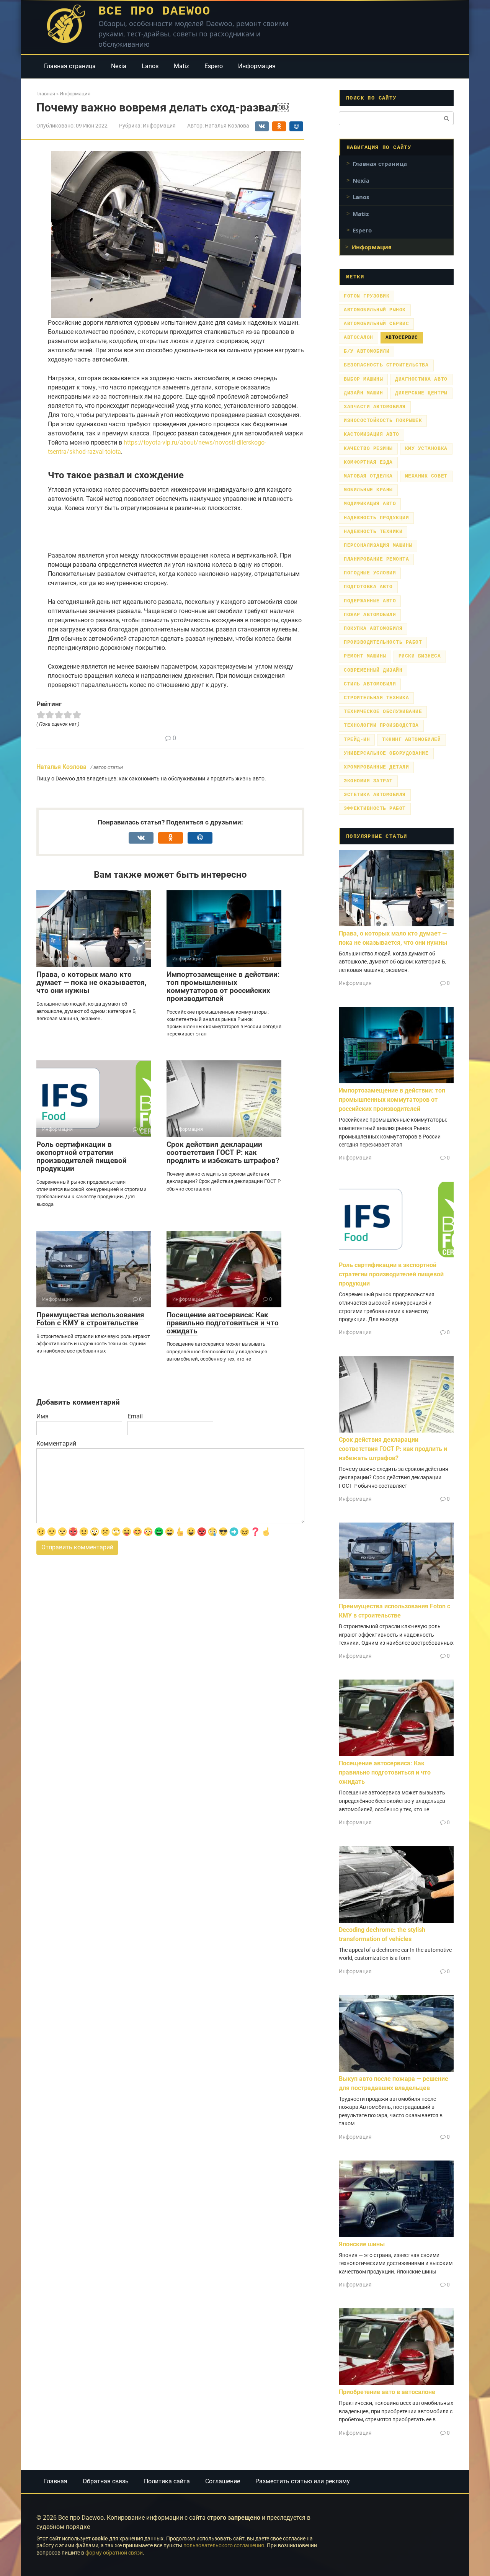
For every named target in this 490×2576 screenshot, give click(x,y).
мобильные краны (368, 490)
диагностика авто (421, 379)
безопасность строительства (386, 365)
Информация (257, 66)
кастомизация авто (372, 434)
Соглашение (223, 2481)
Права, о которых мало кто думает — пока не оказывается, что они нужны (91, 982)
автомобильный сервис (376, 324)
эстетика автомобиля (375, 795)
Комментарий (56, 1443)
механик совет (426, 476)
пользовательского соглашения (224, 2546)
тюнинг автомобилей (411, 740)
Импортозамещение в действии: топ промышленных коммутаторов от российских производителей (223, 986)
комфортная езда (368, 462)
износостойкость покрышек (383, 421)
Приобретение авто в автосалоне (387, 2392)
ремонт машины (365, 656)
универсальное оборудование (386, 753)
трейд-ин (357, 740)
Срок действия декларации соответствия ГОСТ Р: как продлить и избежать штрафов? (223, 1152)
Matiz (181, 66)
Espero (214, 66)
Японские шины (362, 2244)
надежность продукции (376, 518)
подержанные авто (370, 601)
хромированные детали (376, 767)
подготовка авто (368, 587)
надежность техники (373, 532)
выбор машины (363, 379)
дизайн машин (363, 393)
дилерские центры (421, 393)
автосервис (402, 338)
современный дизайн (373, 670)
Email (135, 1416)
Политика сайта (167, 2481)
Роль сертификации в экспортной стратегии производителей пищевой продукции (82, 1156)
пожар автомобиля (370, 615)
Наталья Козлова (61, 767)
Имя (42, 1416)
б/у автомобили (367, 351)
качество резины (368, 449)
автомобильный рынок (375, 310)
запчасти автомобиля (375, 407)
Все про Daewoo (154, 11)
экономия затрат (368, 781)
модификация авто (370, 504)
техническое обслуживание (383, 712)
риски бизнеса (420, 656)
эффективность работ (375, 809)
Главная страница (70, 66)
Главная (56, 2481)
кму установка (426, 449)
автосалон (359, 338)
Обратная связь (106, 2481)
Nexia (119, 66)
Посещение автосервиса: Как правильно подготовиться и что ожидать (223, 1323)
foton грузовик (367, 296)
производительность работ (383, 642)
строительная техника (376, 698)
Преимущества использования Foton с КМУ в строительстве (90, 1319)
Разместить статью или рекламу (303, 2481)
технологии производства (381, 725)
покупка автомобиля (373, 629)
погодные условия (370, 573)
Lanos (150, 66)
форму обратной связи (114, 2553)
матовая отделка (368, 476)
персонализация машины (378, 545)
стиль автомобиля (370, 684)
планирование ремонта (376, 559)
